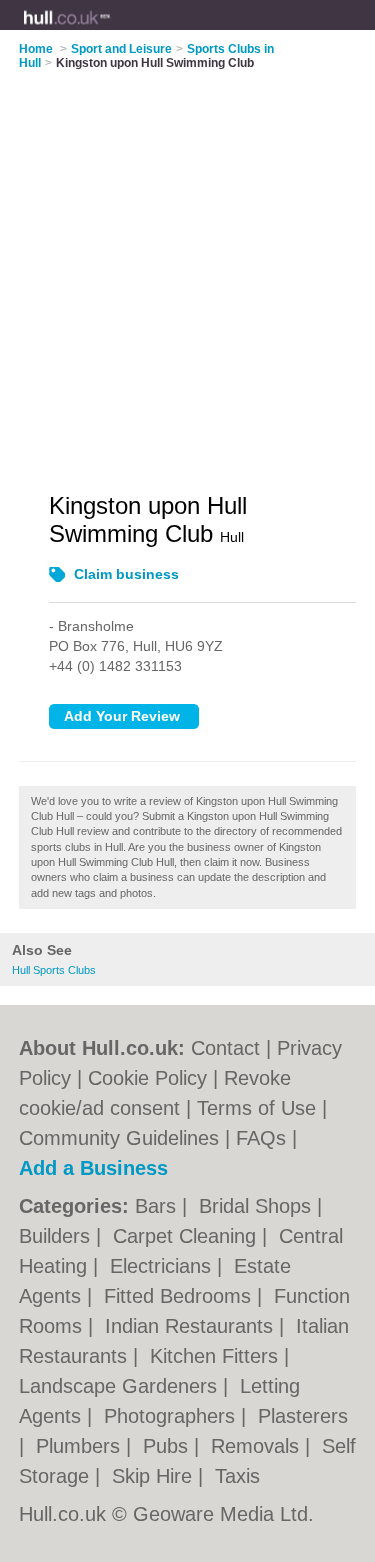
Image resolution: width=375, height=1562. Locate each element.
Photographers (172, 1416)
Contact (225, 1048)
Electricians (163, 1266)
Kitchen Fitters (217, 1356)
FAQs (261, 1138)
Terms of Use (256, 1108)
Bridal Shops (258, 1206)
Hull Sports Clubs (54, 970)
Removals (258, 1446)
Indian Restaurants (192, 1326)
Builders (57, 1236)
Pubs (168, 1446)
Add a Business (93, 1168)
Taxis (237, 1476)
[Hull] (110, 31)
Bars (158, 1206)
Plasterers (303, 1416)
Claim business (126, 574)
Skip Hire (155, 1476)
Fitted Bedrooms (180, 1296)
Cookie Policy (147, 1078)
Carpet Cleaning (187, 1236)
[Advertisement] (187, 268)
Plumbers (81, 1446)
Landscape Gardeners (121, 1386)
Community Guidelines (119, 1138)
